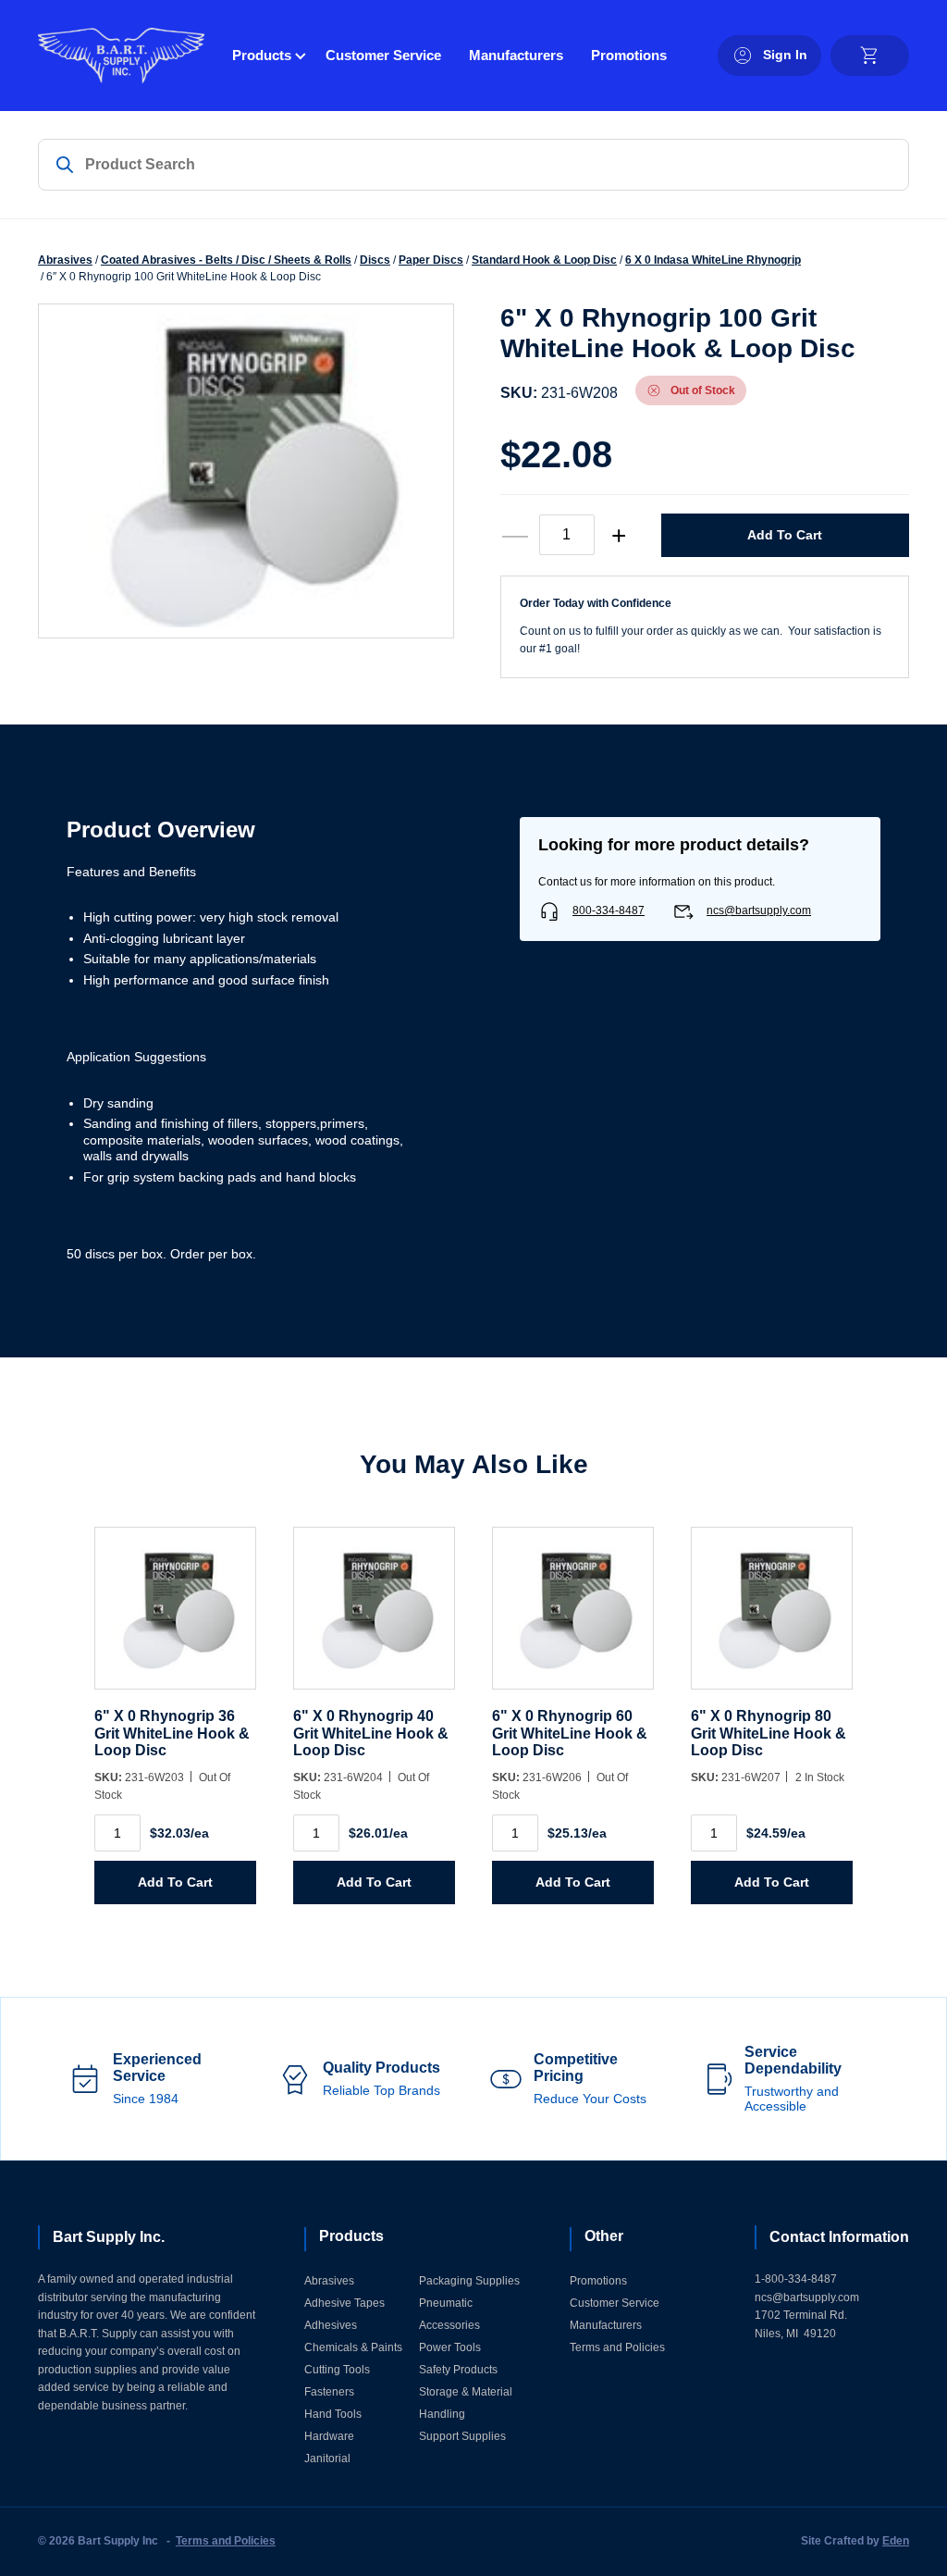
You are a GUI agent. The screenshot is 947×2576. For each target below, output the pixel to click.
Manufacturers (516, 55)
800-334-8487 (609, 910)
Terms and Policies (617, 2347)
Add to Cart (785, 535)
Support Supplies (462, 2436)
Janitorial (327, 2458)
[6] (175, 1618)
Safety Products (458, 2370)
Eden (896, 2541)
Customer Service (383, 55)
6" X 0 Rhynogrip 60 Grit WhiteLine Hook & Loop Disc (570, 1733)
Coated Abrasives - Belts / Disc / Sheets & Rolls (226, 260)
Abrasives (65, 260)
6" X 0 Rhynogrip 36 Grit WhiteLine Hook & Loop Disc (172, 1733)
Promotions (629, 55)
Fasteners (329, 2392)
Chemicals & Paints (353, 2347)
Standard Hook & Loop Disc (544, 260)
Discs (375, 260)
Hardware (329, 2436)
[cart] (870, 56)
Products (262, 55)
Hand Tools (333, 2414)
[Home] (121, 56)
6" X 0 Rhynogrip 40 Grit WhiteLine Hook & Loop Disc (371, 1733)
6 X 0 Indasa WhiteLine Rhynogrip (713, 260)
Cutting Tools (337, 2370)
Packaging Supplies (469, 2281)
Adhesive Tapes (344, 2303)
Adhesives (331, 2325)
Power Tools (450, 2347)
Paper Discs (431, 260)
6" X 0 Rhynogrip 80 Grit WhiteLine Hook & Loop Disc (769, 1733)
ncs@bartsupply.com (759, 910)
